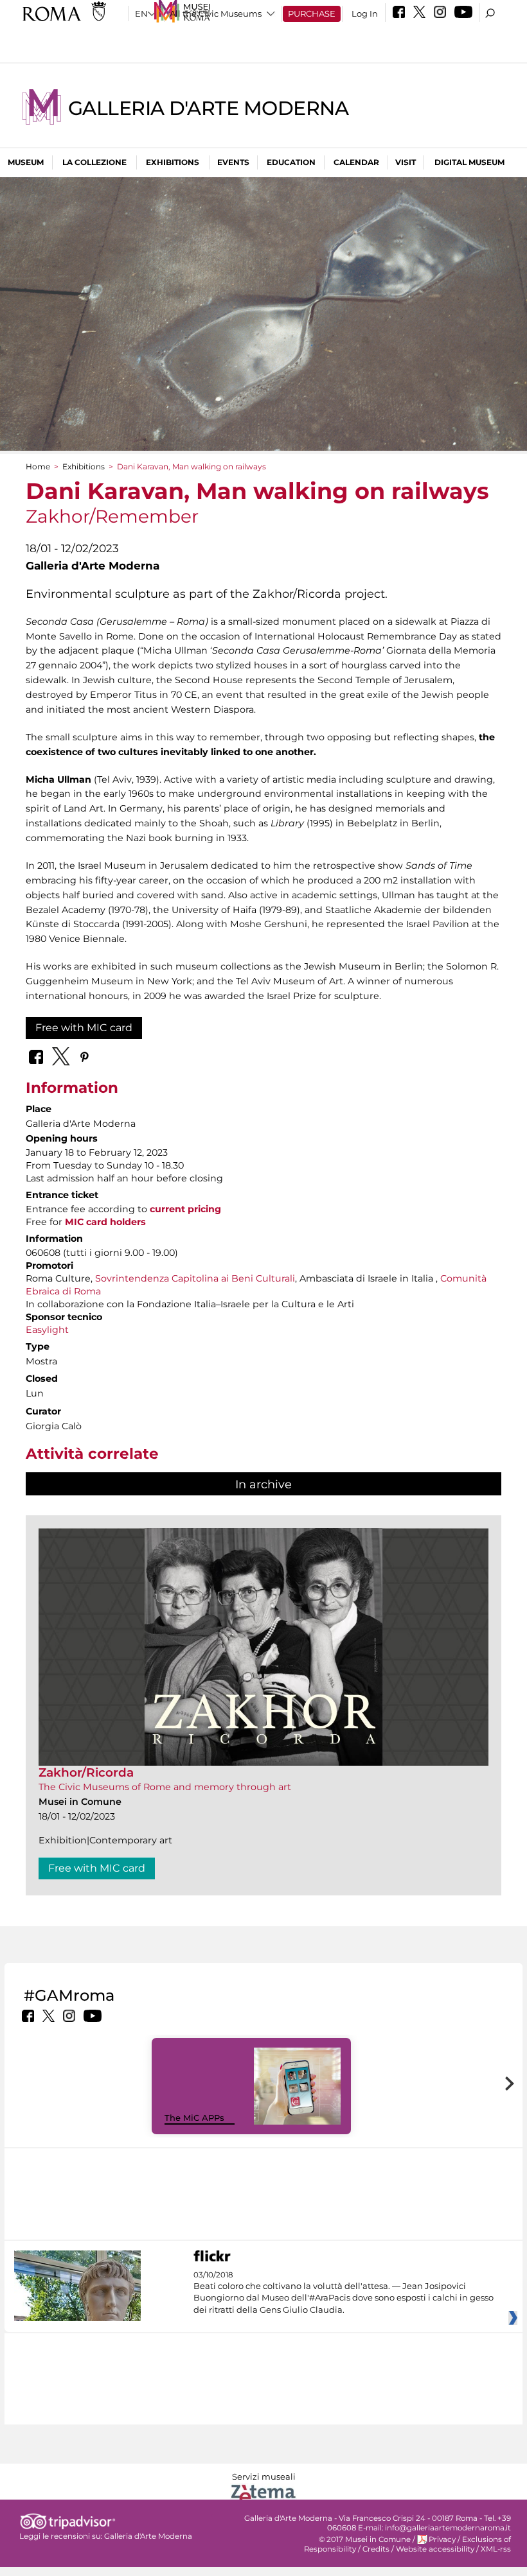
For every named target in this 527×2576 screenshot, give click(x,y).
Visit (406, 162)
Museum (26, 162)
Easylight (47, 1330)
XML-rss (496, 2549)
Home (38, 466)
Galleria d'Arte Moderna (208, 108)
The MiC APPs (194, 2118)
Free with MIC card (84, 1028)
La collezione (94, 162)
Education (291, 162)
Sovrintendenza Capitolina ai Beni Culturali (195, 1278)
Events (233, 162)
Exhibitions (173, 162)
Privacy (442, 2539)
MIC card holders (105, 1222)
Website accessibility (435, 2549)
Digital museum (469, 162)
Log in (365, 13)
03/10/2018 (344, 2293)
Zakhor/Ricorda (86, 1772)
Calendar (356, 162)
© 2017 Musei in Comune (365, 2539)
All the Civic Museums (216, 13)
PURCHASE (312, 13)
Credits (376, 2549)
